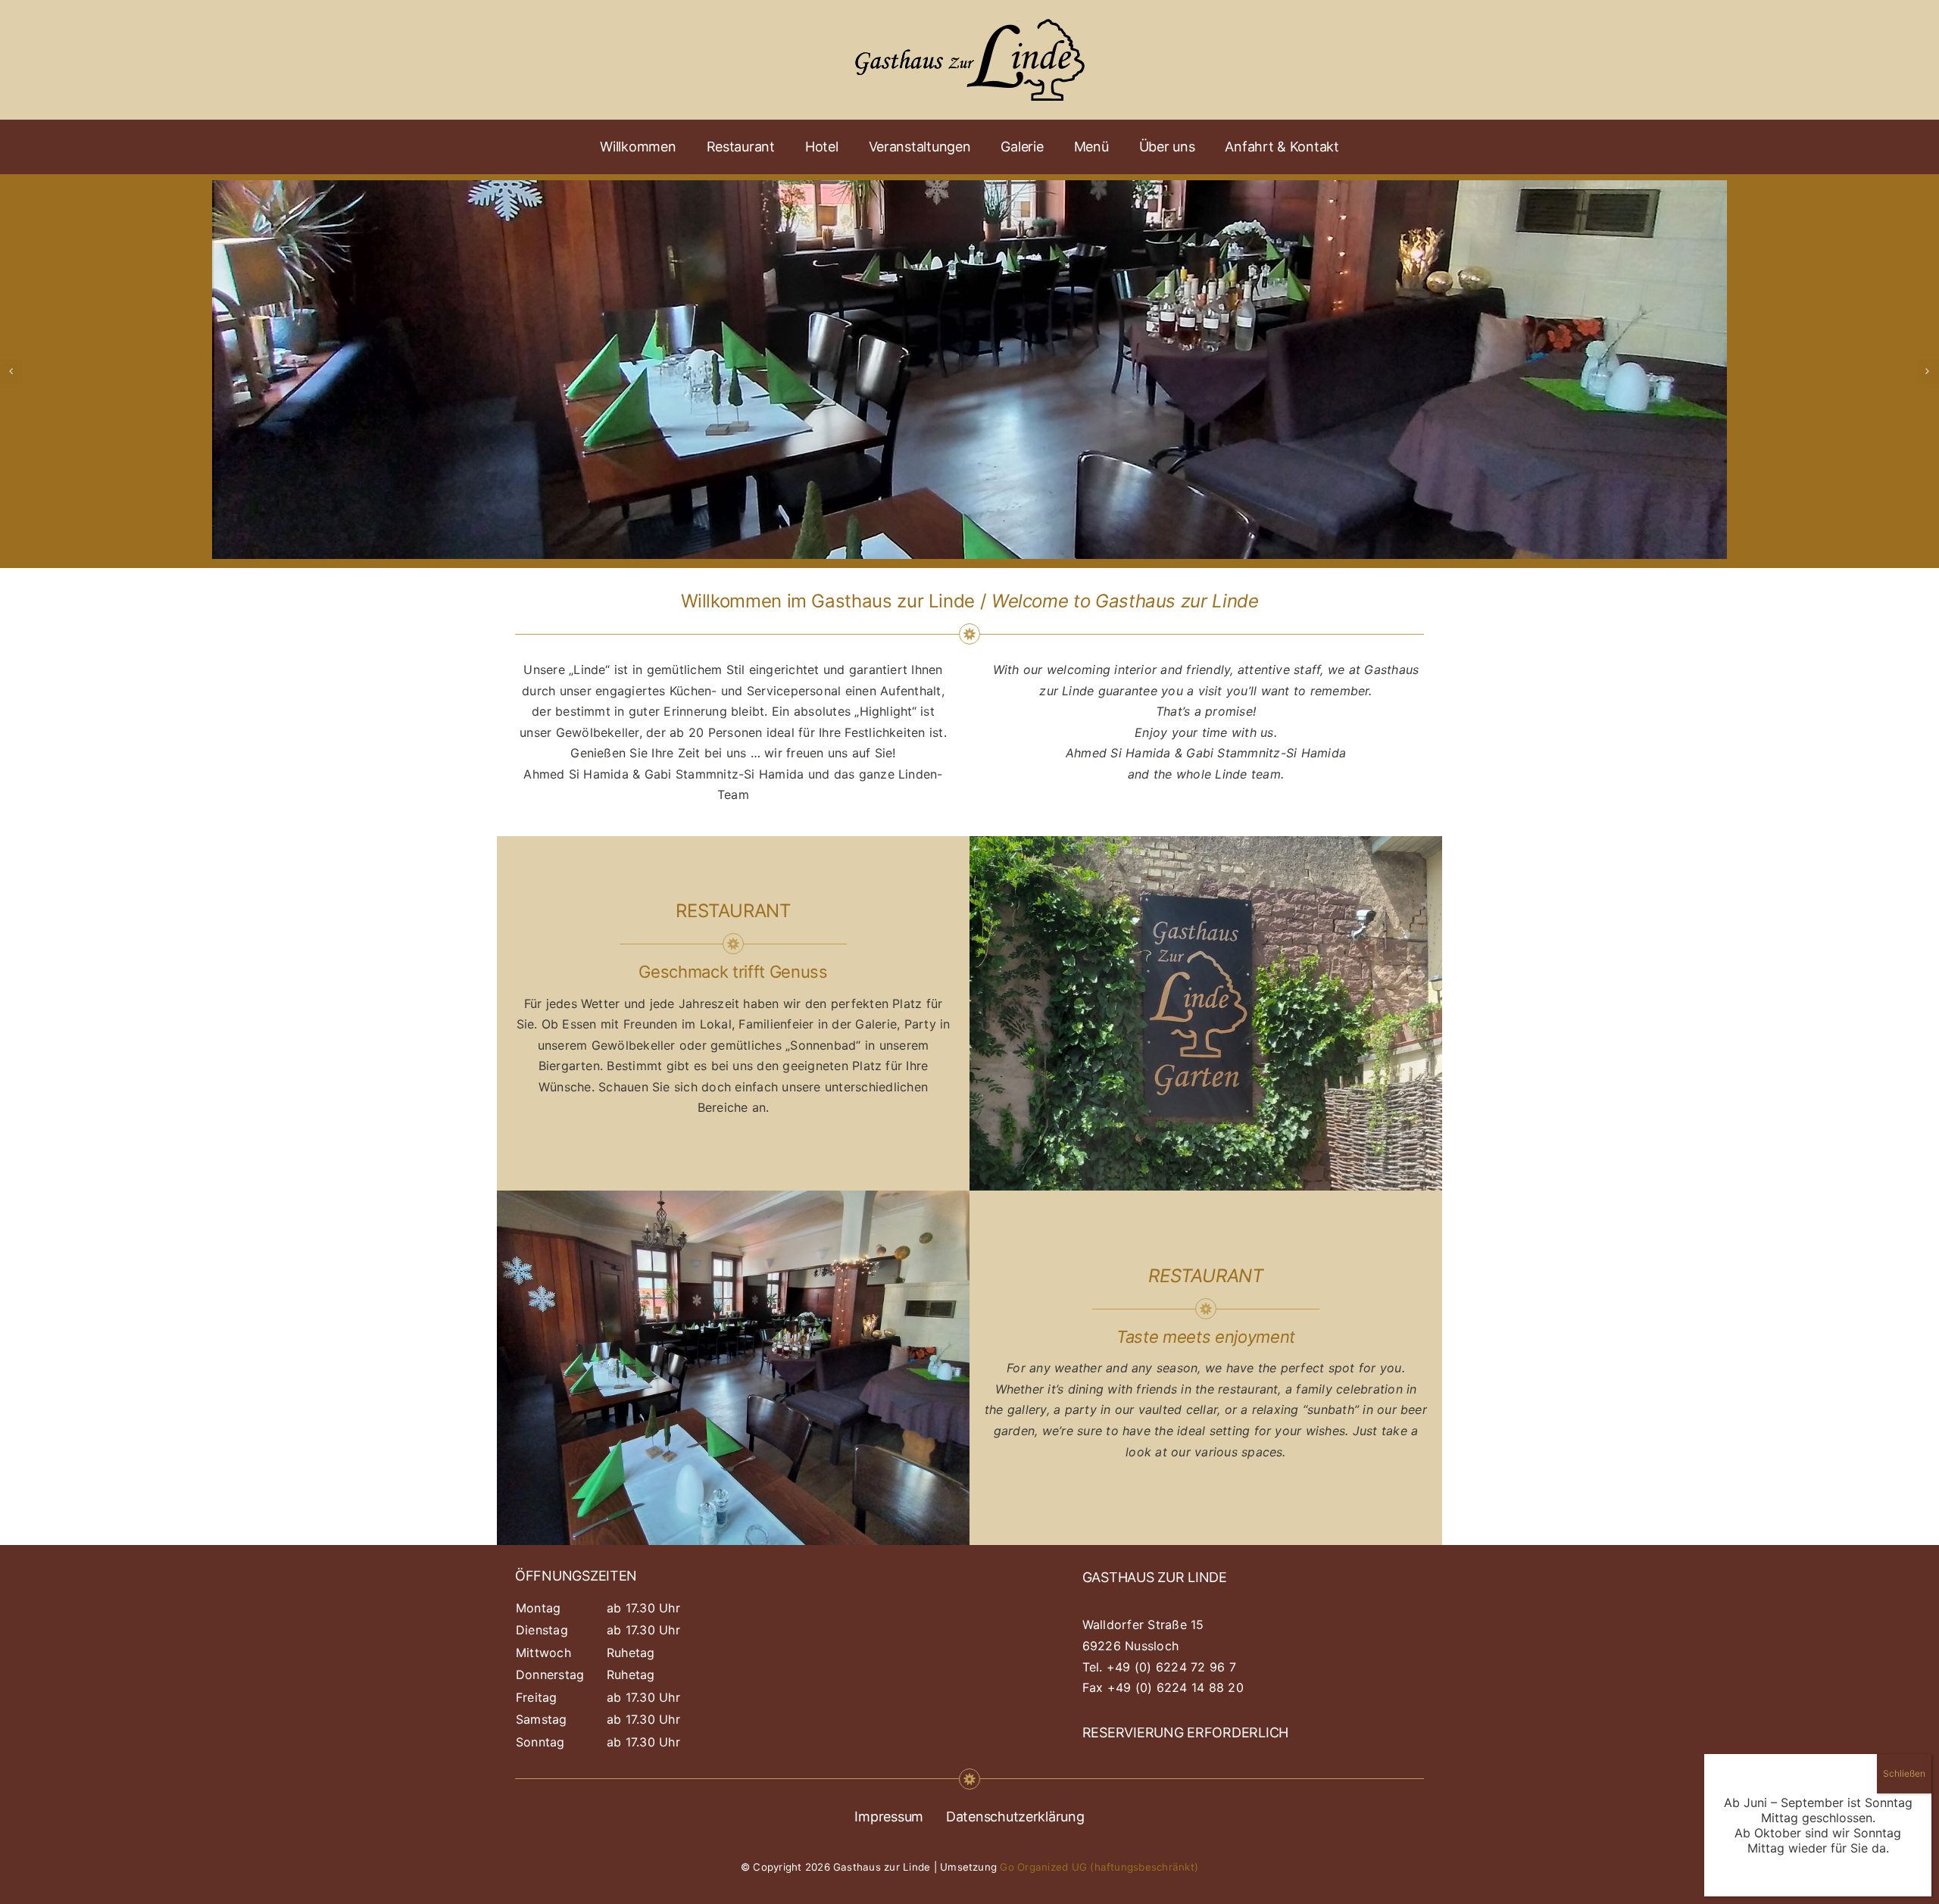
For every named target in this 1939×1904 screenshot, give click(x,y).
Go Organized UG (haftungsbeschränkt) (1099, 1867)
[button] (11, 371)
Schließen (1904, 1773)
